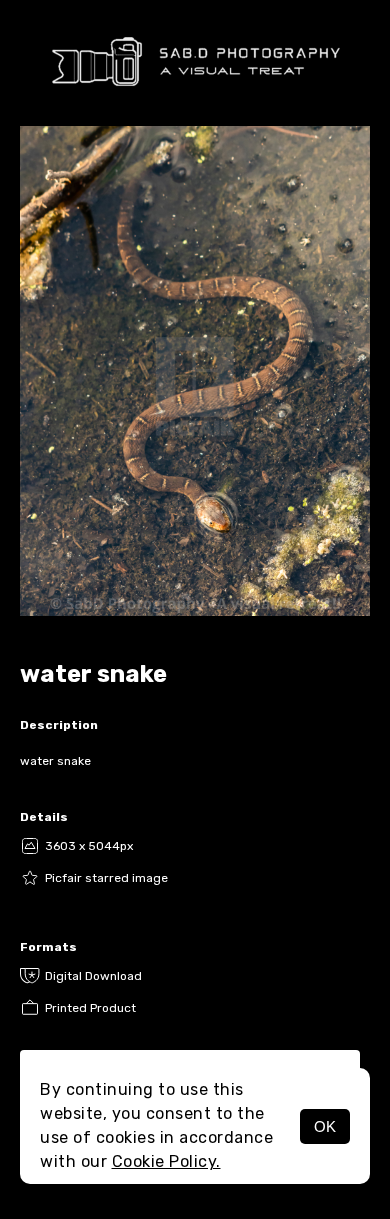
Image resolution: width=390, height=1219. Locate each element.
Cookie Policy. (166, 1161)
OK (325, 1126)
